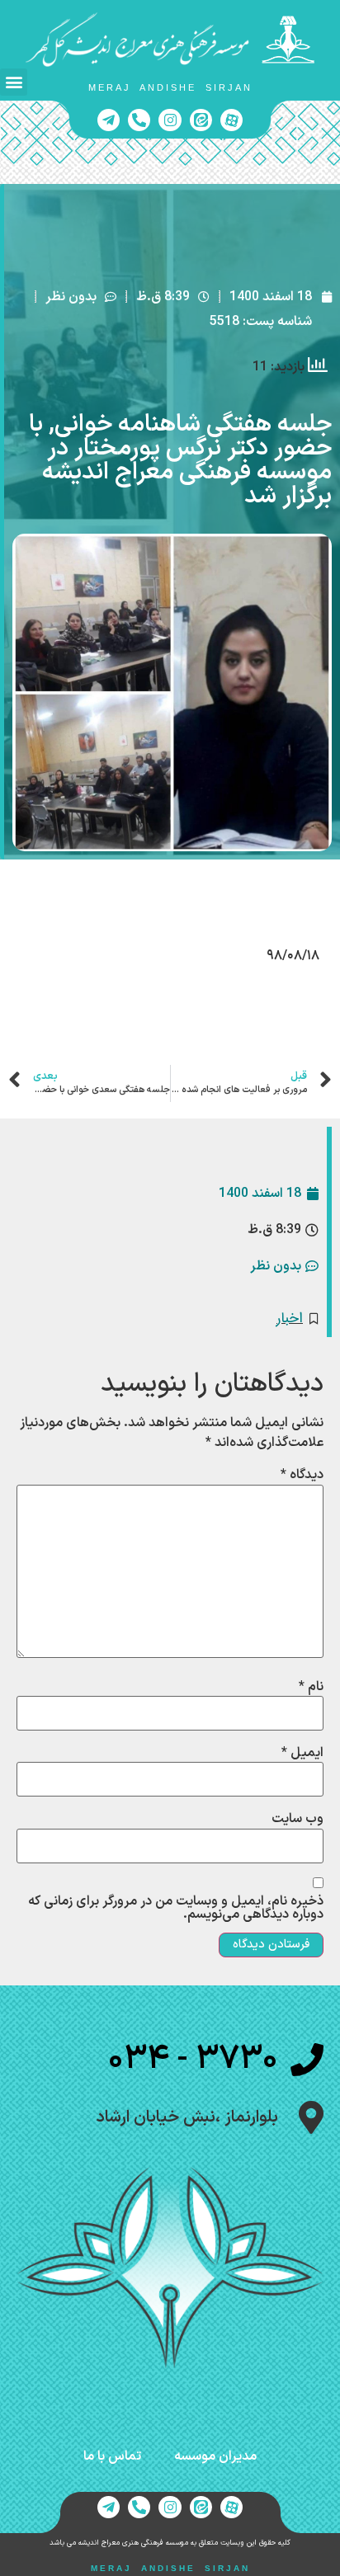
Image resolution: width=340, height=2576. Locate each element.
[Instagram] (170, 120)
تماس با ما (112, 2456)
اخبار (290, 1319)
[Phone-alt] (139, 120)
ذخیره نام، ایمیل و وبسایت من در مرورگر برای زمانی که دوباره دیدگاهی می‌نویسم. (176, 1908)
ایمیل (302, 1753)
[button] (14, 82)
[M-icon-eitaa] (201, 120)
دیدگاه (302, 1475)
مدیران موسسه (215, 2456)
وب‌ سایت (297, 1819)
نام (311, 1687)
